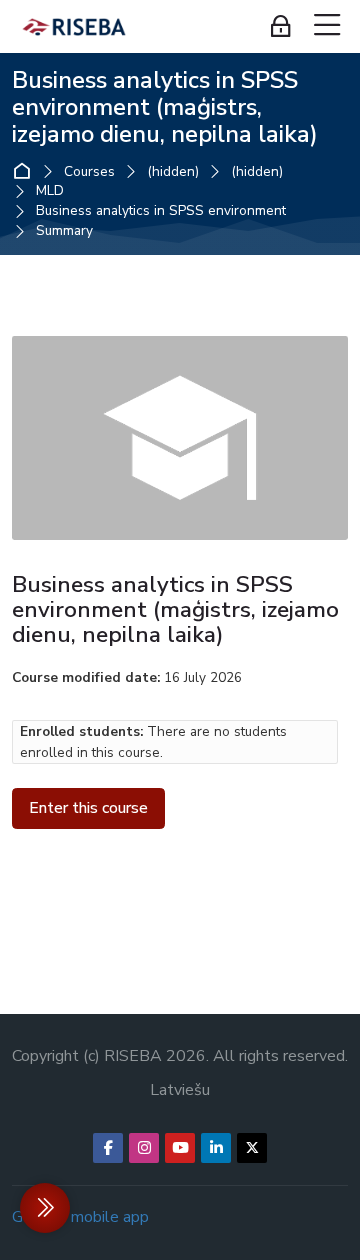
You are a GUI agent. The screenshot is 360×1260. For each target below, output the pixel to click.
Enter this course (88, 808)
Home (26, 171)
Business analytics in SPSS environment (161, 211)
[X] (252, 1148)
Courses (89, 172)
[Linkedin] (216, 1148)
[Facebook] (108, 1148)
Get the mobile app (80, 1217)
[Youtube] (180, 1148)
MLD (50, 191)
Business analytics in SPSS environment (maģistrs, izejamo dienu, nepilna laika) (165, 107)
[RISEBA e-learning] (74, 27)
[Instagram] (144, 1148)
